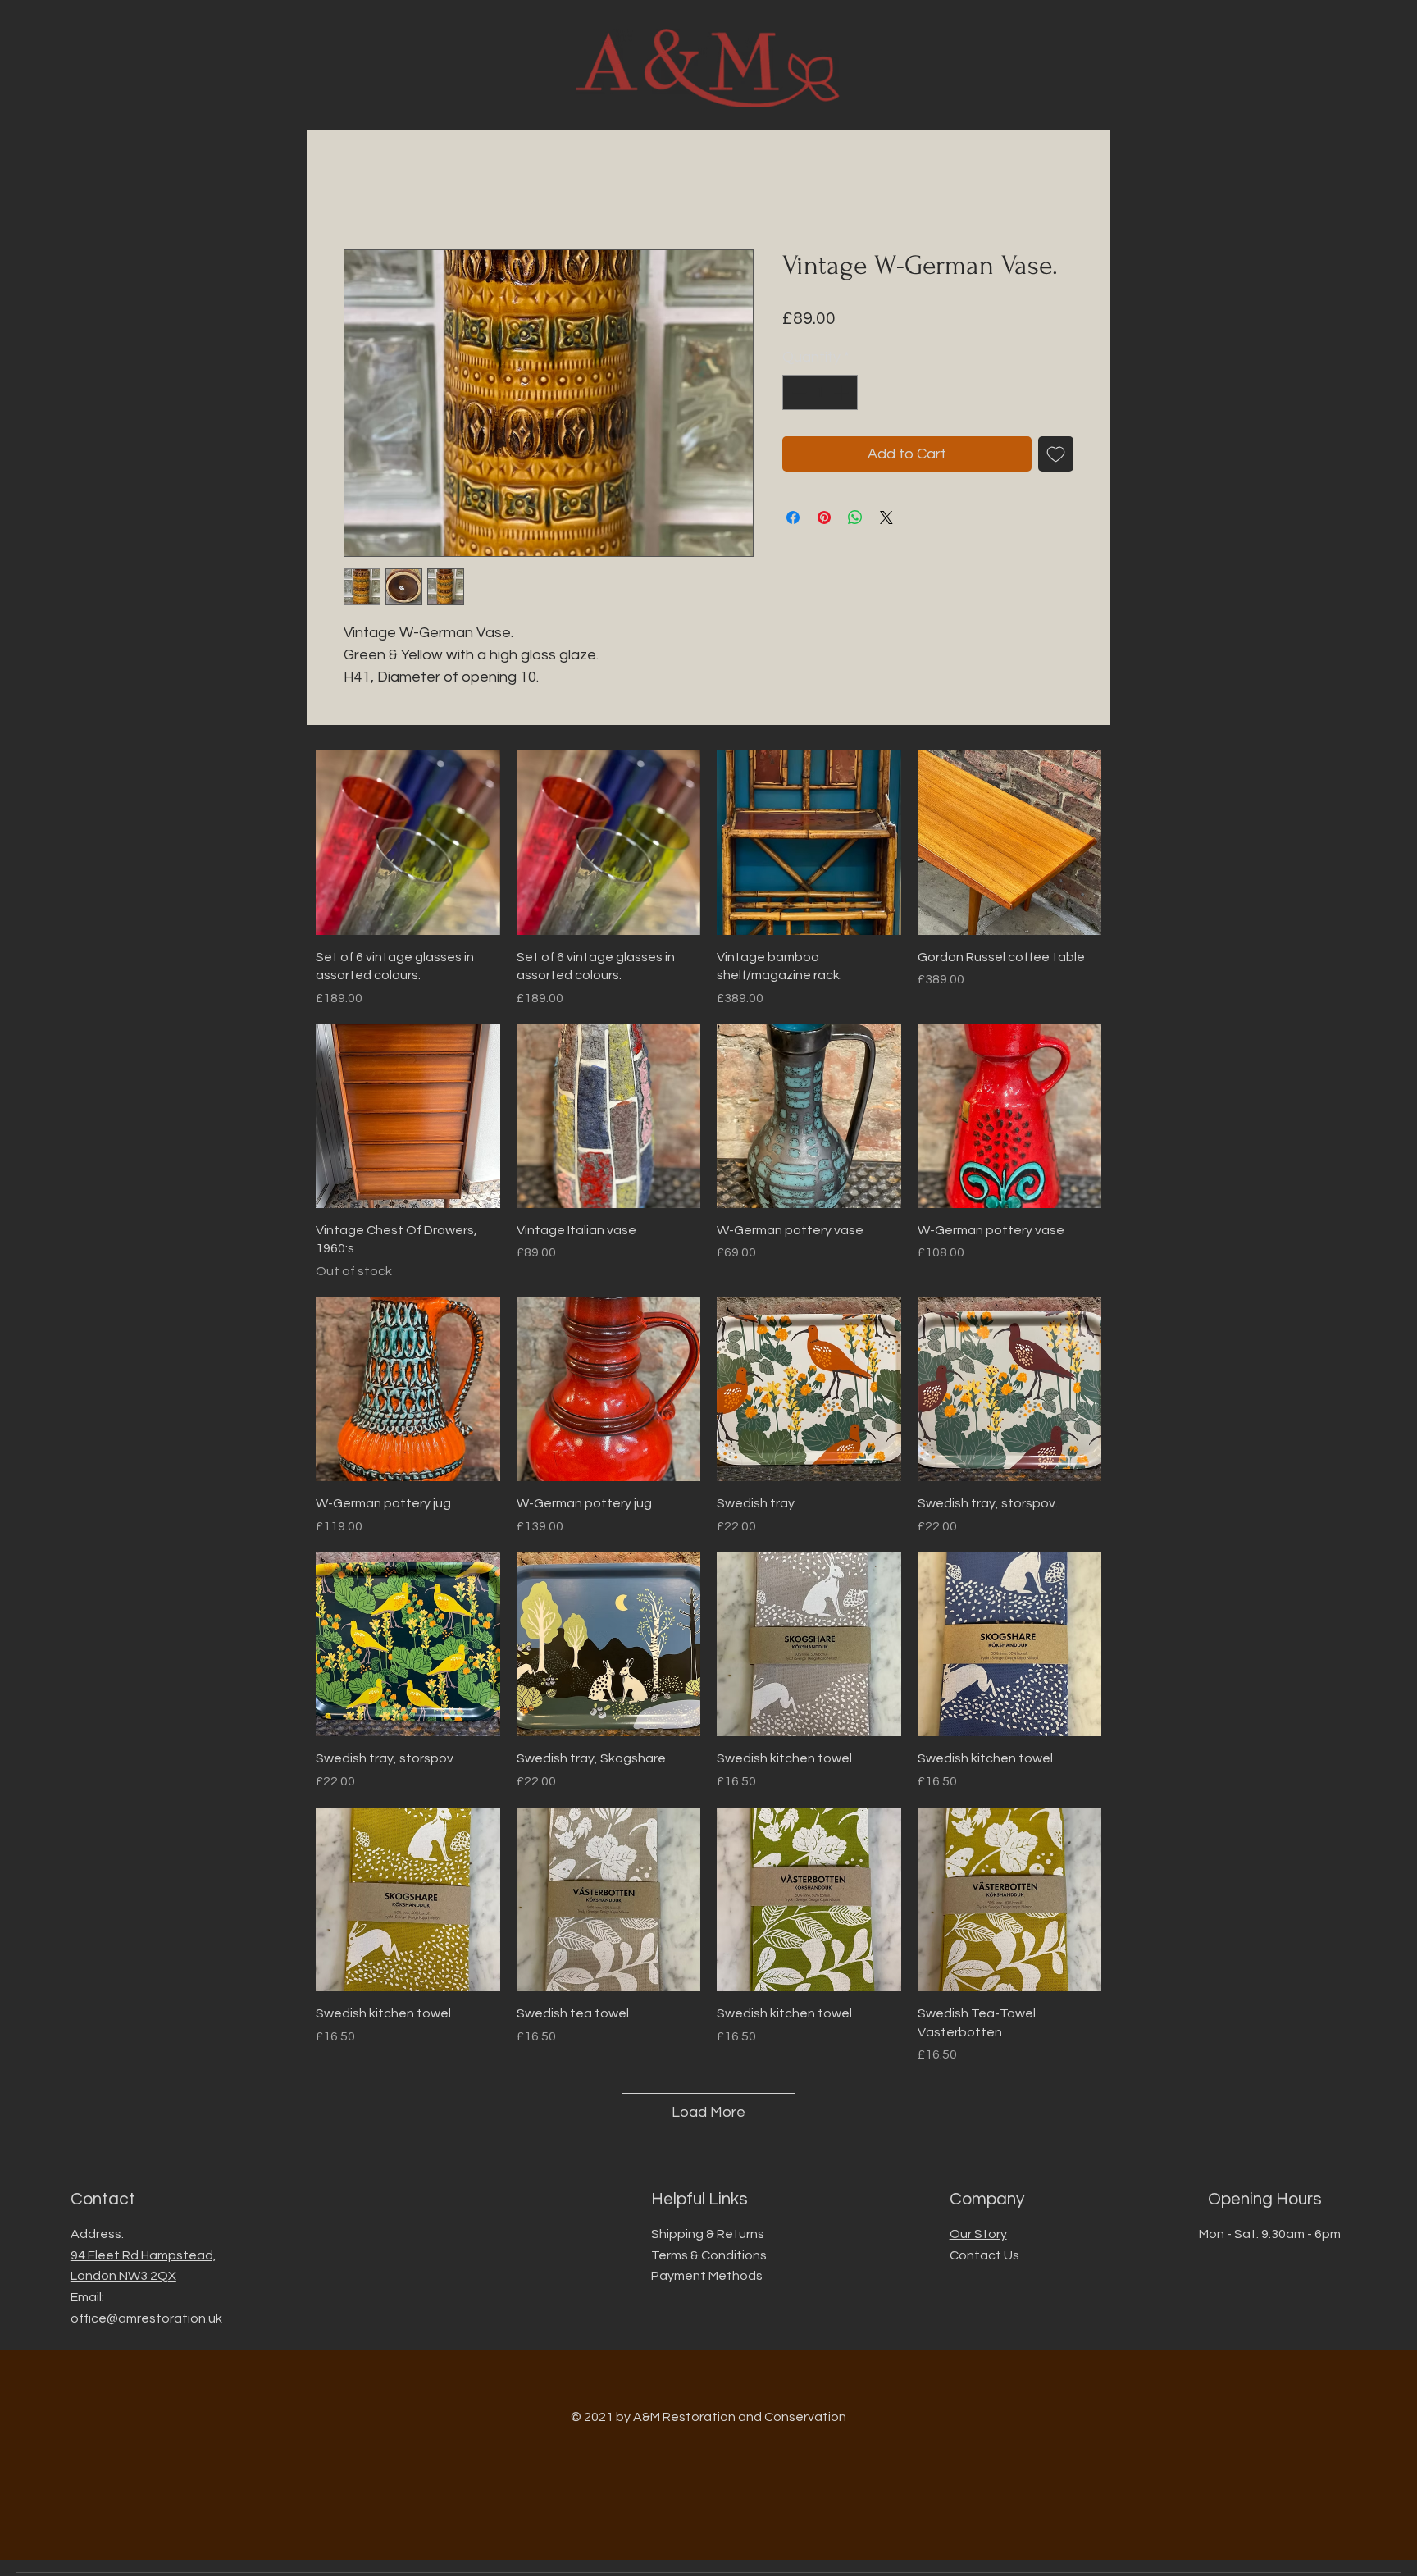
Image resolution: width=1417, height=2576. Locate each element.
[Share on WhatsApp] (855, 517)
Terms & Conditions (709, 2255)
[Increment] (843, 392)
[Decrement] (797, 392)
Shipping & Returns (708, 2234)
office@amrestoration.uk (146, 2318)
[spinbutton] (820, 392)
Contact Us (984, 2255)
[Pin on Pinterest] (824, 517)
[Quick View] (408, 843)
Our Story (978, 2234)
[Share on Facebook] (793, 517)
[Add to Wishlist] (1056, 454)
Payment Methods (707, 2276)
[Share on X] (886, 517)
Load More (708, 2112)
